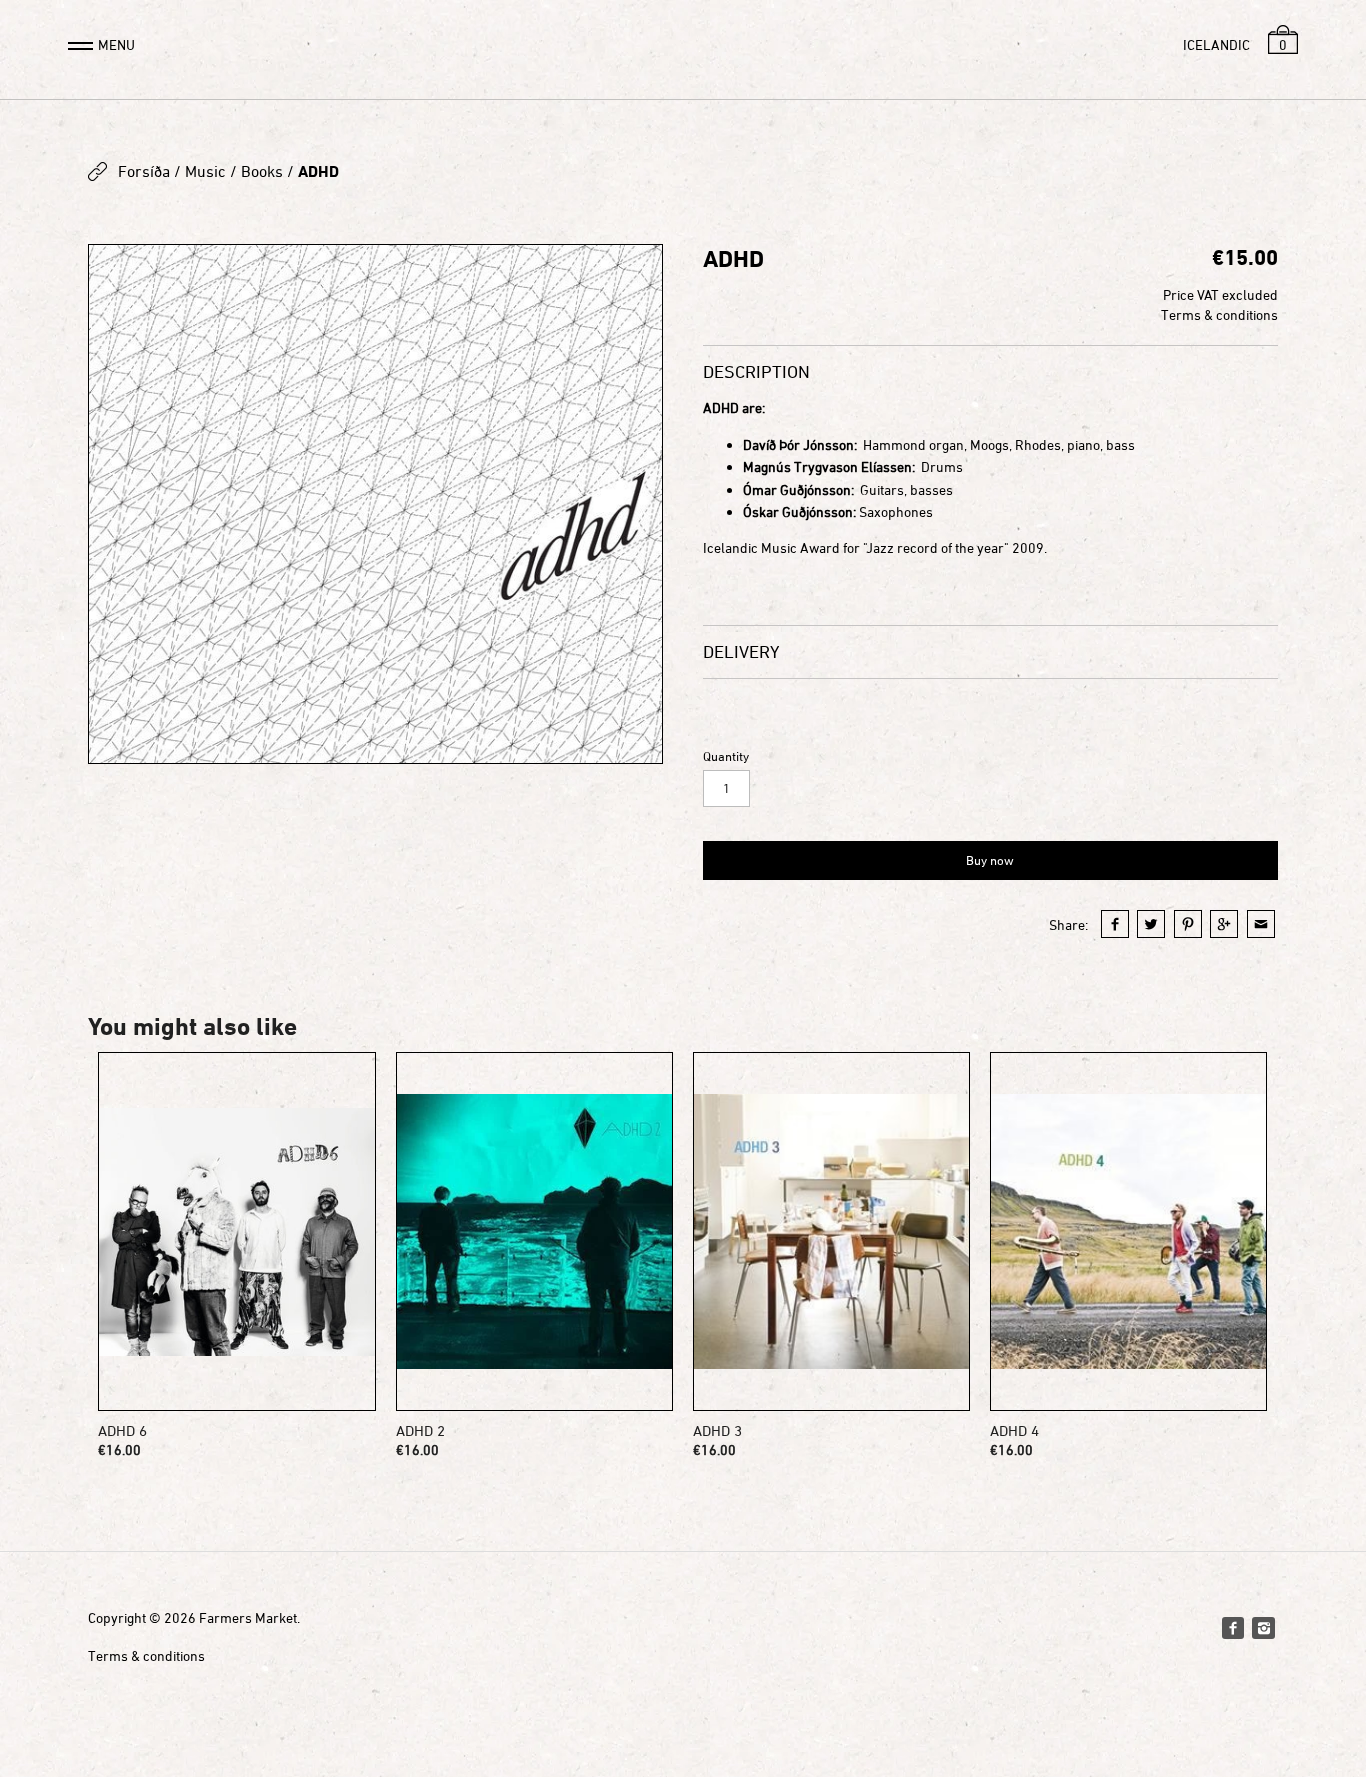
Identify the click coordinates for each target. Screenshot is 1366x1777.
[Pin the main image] (1188, 924)
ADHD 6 (122, 1430)
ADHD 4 (1014, 1430)
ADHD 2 (420, 1430)
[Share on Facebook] (1115, 924)
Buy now (990, 860)
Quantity (726, 756)
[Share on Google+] (1224, 924)
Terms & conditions (1219, 314)
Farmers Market (248, 1617)
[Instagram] (1263, 1628)
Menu (116, 44)
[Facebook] (1233, 1628)
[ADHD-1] (375, 504)
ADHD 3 (717, 1430)
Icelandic (1216, 44)
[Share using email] (1261, 924)
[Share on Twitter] (1151, 924)
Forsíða (144, 171)
